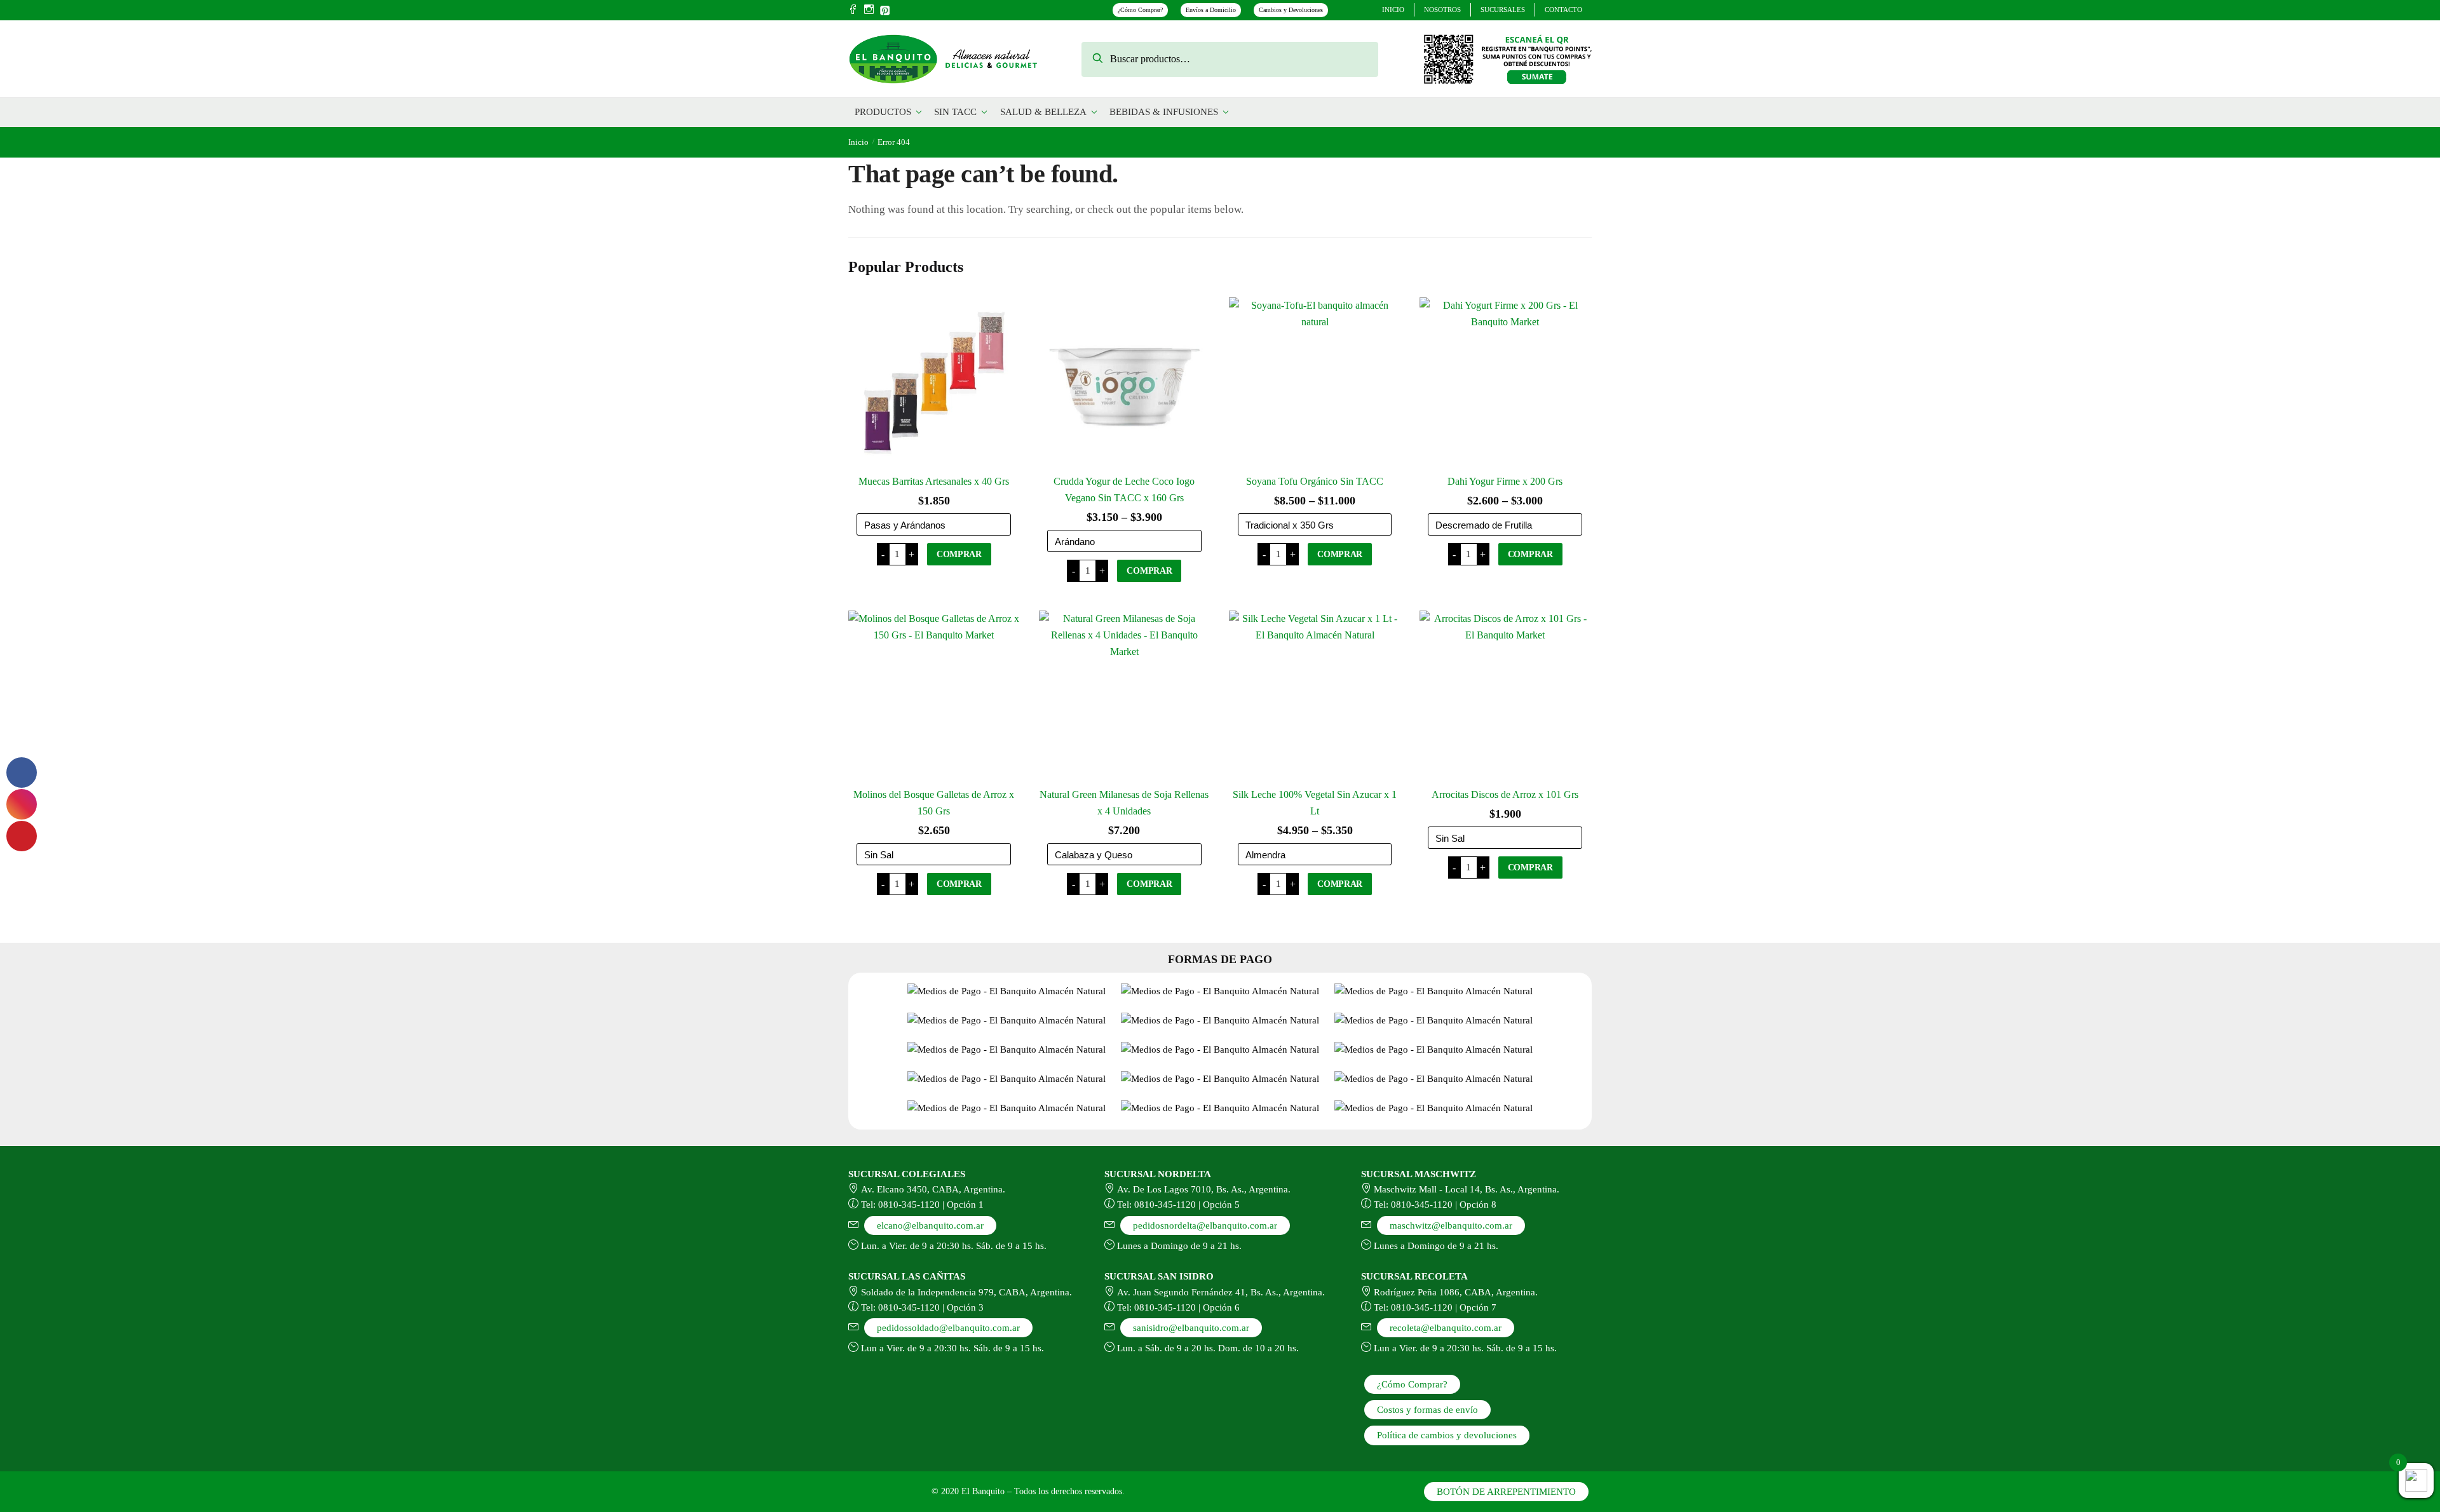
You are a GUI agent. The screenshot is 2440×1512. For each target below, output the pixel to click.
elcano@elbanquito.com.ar (930, 1225)
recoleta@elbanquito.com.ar (1446, 1328)
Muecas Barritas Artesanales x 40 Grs (934, 481)
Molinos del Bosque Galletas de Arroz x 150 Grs (934, 803)
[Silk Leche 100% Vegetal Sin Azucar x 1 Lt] (1315, 696)
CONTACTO (1563, 10)
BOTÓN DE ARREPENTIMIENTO (1506, 1492)
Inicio (858, 142)
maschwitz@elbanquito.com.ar (1451, 1225)
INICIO (1393, 10)
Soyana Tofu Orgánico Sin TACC (1315, 481)
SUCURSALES (1503, 10)
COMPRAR (959, 554)
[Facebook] (853, 10)
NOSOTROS (1442, 10)
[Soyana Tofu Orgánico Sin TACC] (1315, 383)
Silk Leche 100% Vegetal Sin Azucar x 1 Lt (1315, 803)
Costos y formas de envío (1427, 1410)
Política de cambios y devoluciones (1447, 1435)
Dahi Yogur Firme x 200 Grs (1505, 481)
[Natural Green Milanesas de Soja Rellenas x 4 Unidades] (1125, 696)
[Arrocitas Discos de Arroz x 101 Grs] (1505, 696)
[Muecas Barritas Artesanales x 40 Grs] (934, 383)
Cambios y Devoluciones (1291, 10)
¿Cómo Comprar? (1140, 10)
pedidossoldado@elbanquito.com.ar (948, 1328)
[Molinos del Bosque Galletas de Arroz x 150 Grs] (934, 696)
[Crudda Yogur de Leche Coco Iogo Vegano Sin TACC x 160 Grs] (1125, 383)
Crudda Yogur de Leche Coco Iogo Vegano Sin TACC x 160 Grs (1124, 489)
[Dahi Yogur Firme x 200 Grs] (1505, 383)
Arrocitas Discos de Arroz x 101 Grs (1505, 794)
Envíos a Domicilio (1211, 10)
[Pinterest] (885, 9)
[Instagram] (869, 10)
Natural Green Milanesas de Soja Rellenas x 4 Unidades (1124, 803)
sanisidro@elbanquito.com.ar (1191, 1328)
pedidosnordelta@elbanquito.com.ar (1205, 1225)
